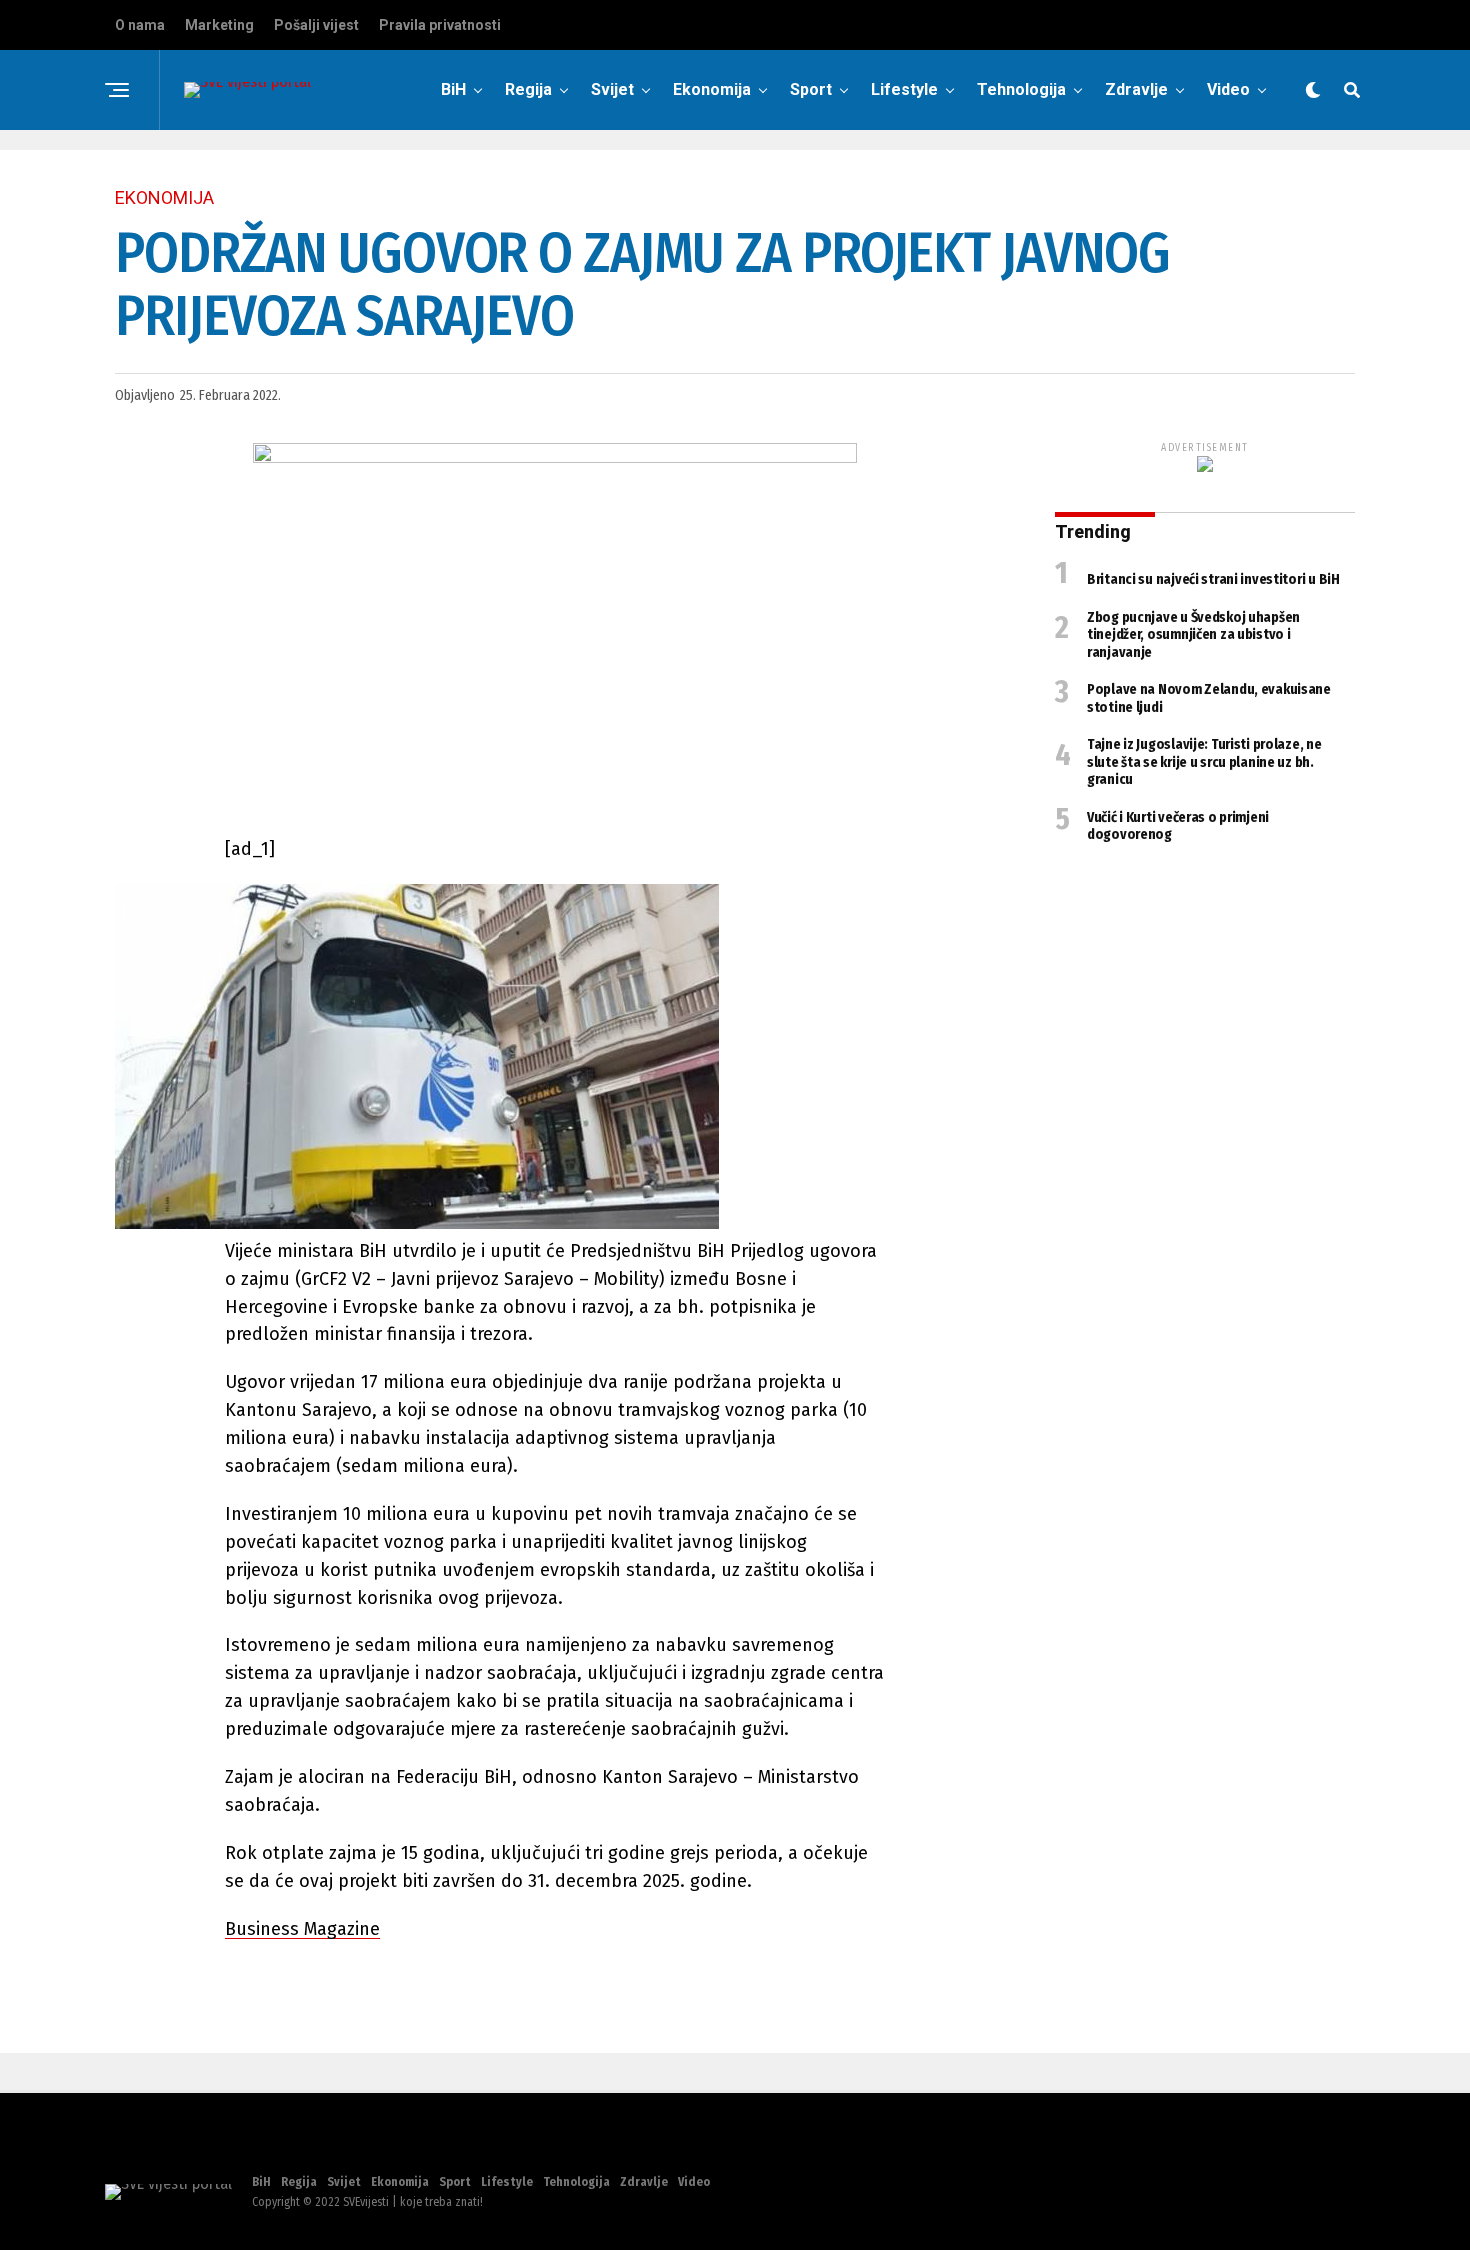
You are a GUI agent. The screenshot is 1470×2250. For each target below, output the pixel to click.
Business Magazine (302, 1929)
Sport (811, 89)
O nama (140, 25)
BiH (453, 89)
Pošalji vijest (316, 25)
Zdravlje (1136, 89)
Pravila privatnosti (440, 25)
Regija (528, 89)
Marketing (219, 25)
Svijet (612, 89)
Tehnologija (1021, 89)
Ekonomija (712, 89)
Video (1228, 89)
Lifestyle (904, 89)
